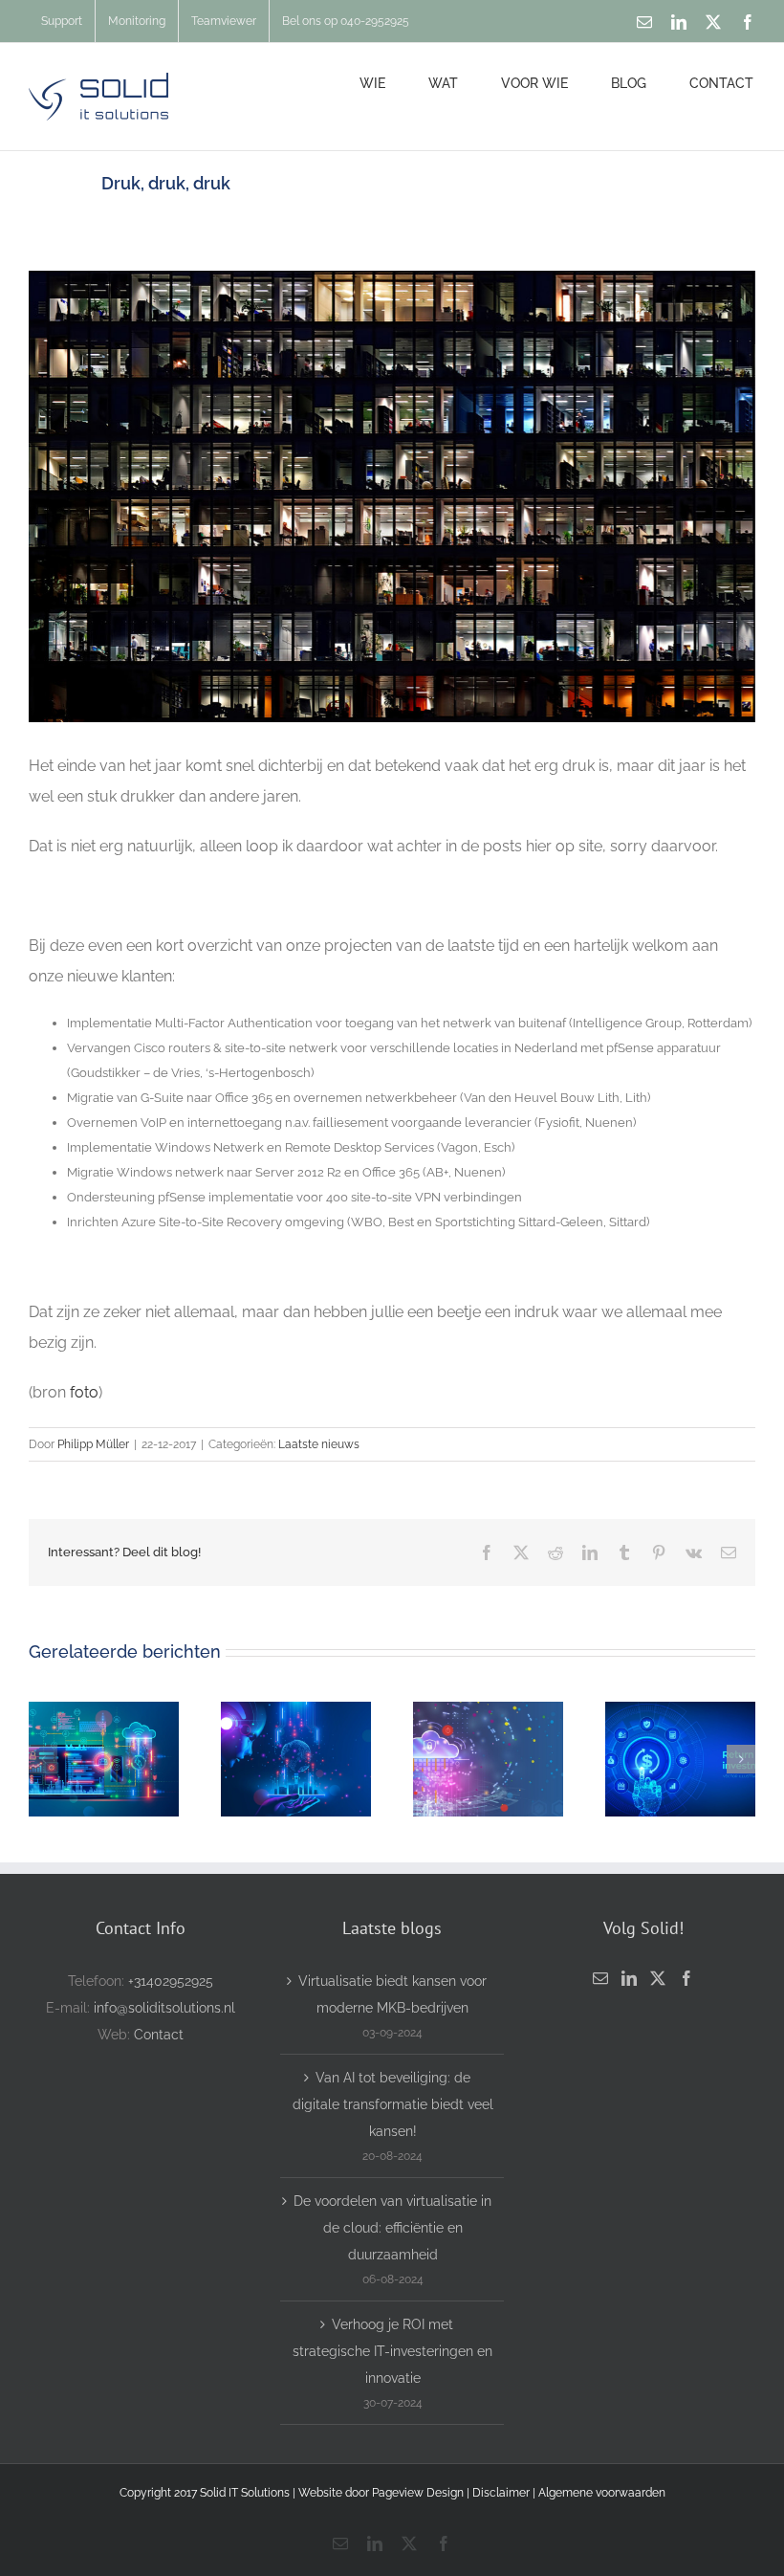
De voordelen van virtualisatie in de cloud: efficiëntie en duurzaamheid (392, 2228)
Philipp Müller (93, 1444)
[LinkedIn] (629, 1978)
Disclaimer (502, 2493)
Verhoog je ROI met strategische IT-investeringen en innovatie (392, 2351)
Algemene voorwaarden (602, 2493)
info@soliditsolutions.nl (164, 2008)
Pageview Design (418, 2493)
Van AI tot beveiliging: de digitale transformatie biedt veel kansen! (393, 2104)
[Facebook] (686, 1978)
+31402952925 (171, 1981)
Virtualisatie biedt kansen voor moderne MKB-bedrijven (392, 1994)
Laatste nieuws (319, 1444)
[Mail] (600, 1978)
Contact (159, 2035)
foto (84, 1392)
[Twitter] (658, 1978)
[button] (43, 1759)
